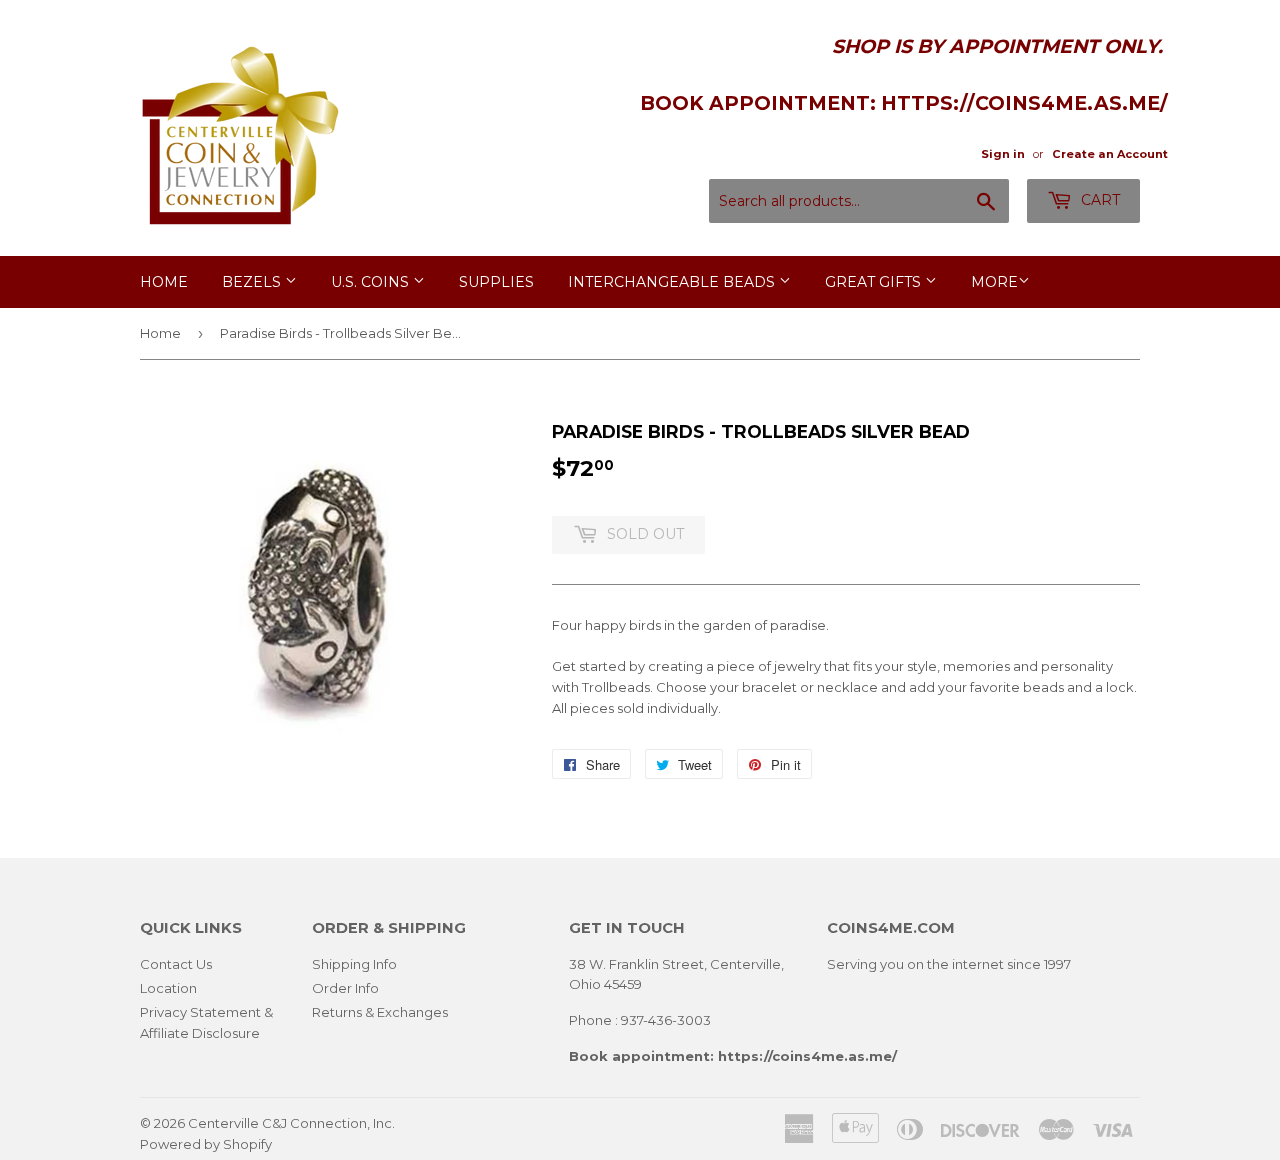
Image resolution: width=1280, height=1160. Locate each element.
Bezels (253, 282)
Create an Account (1110, 154)
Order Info (345, 988)
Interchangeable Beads (673, 282)
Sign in (1003, 154)
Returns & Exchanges (380, 1012)
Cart (1098, 200)
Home (164, 282)
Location (168, 988)
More (994, 282)
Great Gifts (875, 282)
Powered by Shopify (206, 1144)
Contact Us (176, 964)
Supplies (496, 282)
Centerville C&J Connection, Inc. (291, 1123)
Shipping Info (354, 964)
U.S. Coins (372, 282)
